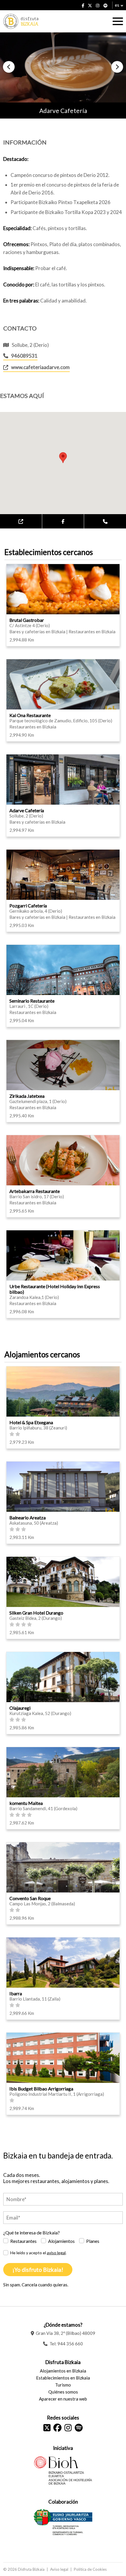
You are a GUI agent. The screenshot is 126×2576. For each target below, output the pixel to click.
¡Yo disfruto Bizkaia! (38, 2270)
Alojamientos (61, 2241)
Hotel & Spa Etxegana (31, 1422)
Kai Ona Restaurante (30, 715)
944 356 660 (70, 2344)
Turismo (63, 2385)
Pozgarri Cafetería (28, 906)
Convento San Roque (30, 1898)
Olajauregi (20, 1708)
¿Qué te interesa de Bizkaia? (31, 2233)
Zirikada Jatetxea (27, 1096)
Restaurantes (23, 2241)
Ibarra (16, 1993)
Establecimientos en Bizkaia (63, 2378)
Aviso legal (59, 2569)
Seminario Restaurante (32, 1001)
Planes (93, 2241)
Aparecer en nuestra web (63, 2399)
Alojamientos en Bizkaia (63, 2371)
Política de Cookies (90, 2569)
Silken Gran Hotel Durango (36, 1613)
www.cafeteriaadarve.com (40, 367)
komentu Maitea (26, 1803)
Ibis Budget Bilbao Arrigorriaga (41, 2089)
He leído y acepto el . (38, 2253)
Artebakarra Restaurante (35, 1191)
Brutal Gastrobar (27, 620)
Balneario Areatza (28, 1517)
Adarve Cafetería (27, 810)
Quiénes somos (63, 2392)
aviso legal (56, 2253)
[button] (9, 67)
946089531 (24, 356)
